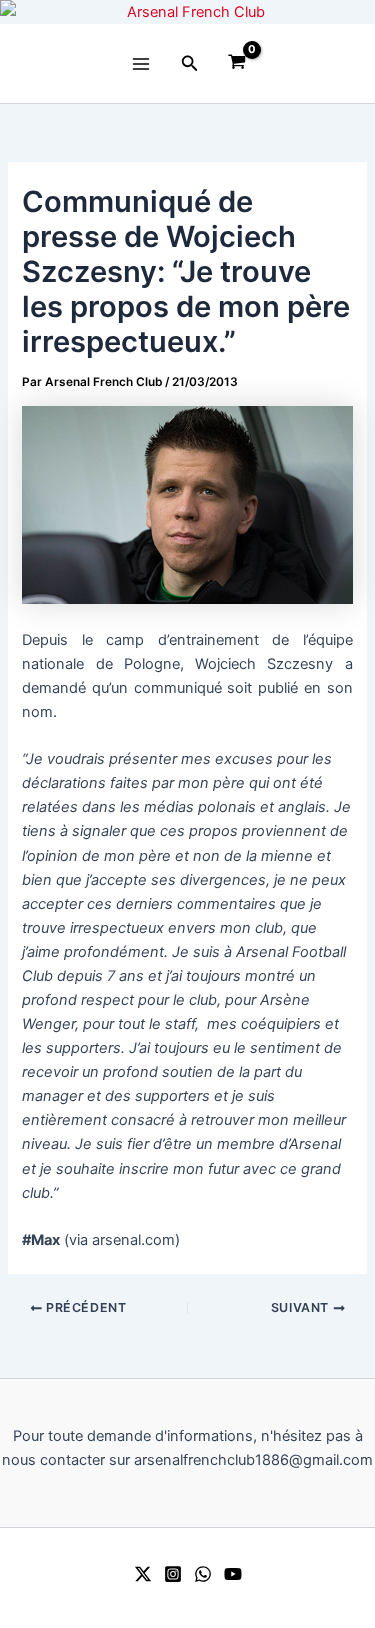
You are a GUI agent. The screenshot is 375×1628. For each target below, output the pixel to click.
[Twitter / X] (143, 1574)
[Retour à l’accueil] (187, 12)
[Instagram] (173, 1574)
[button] (190, 63)
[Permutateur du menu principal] (140, 63)
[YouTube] (233, 1574)
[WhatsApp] (203, 1574)
